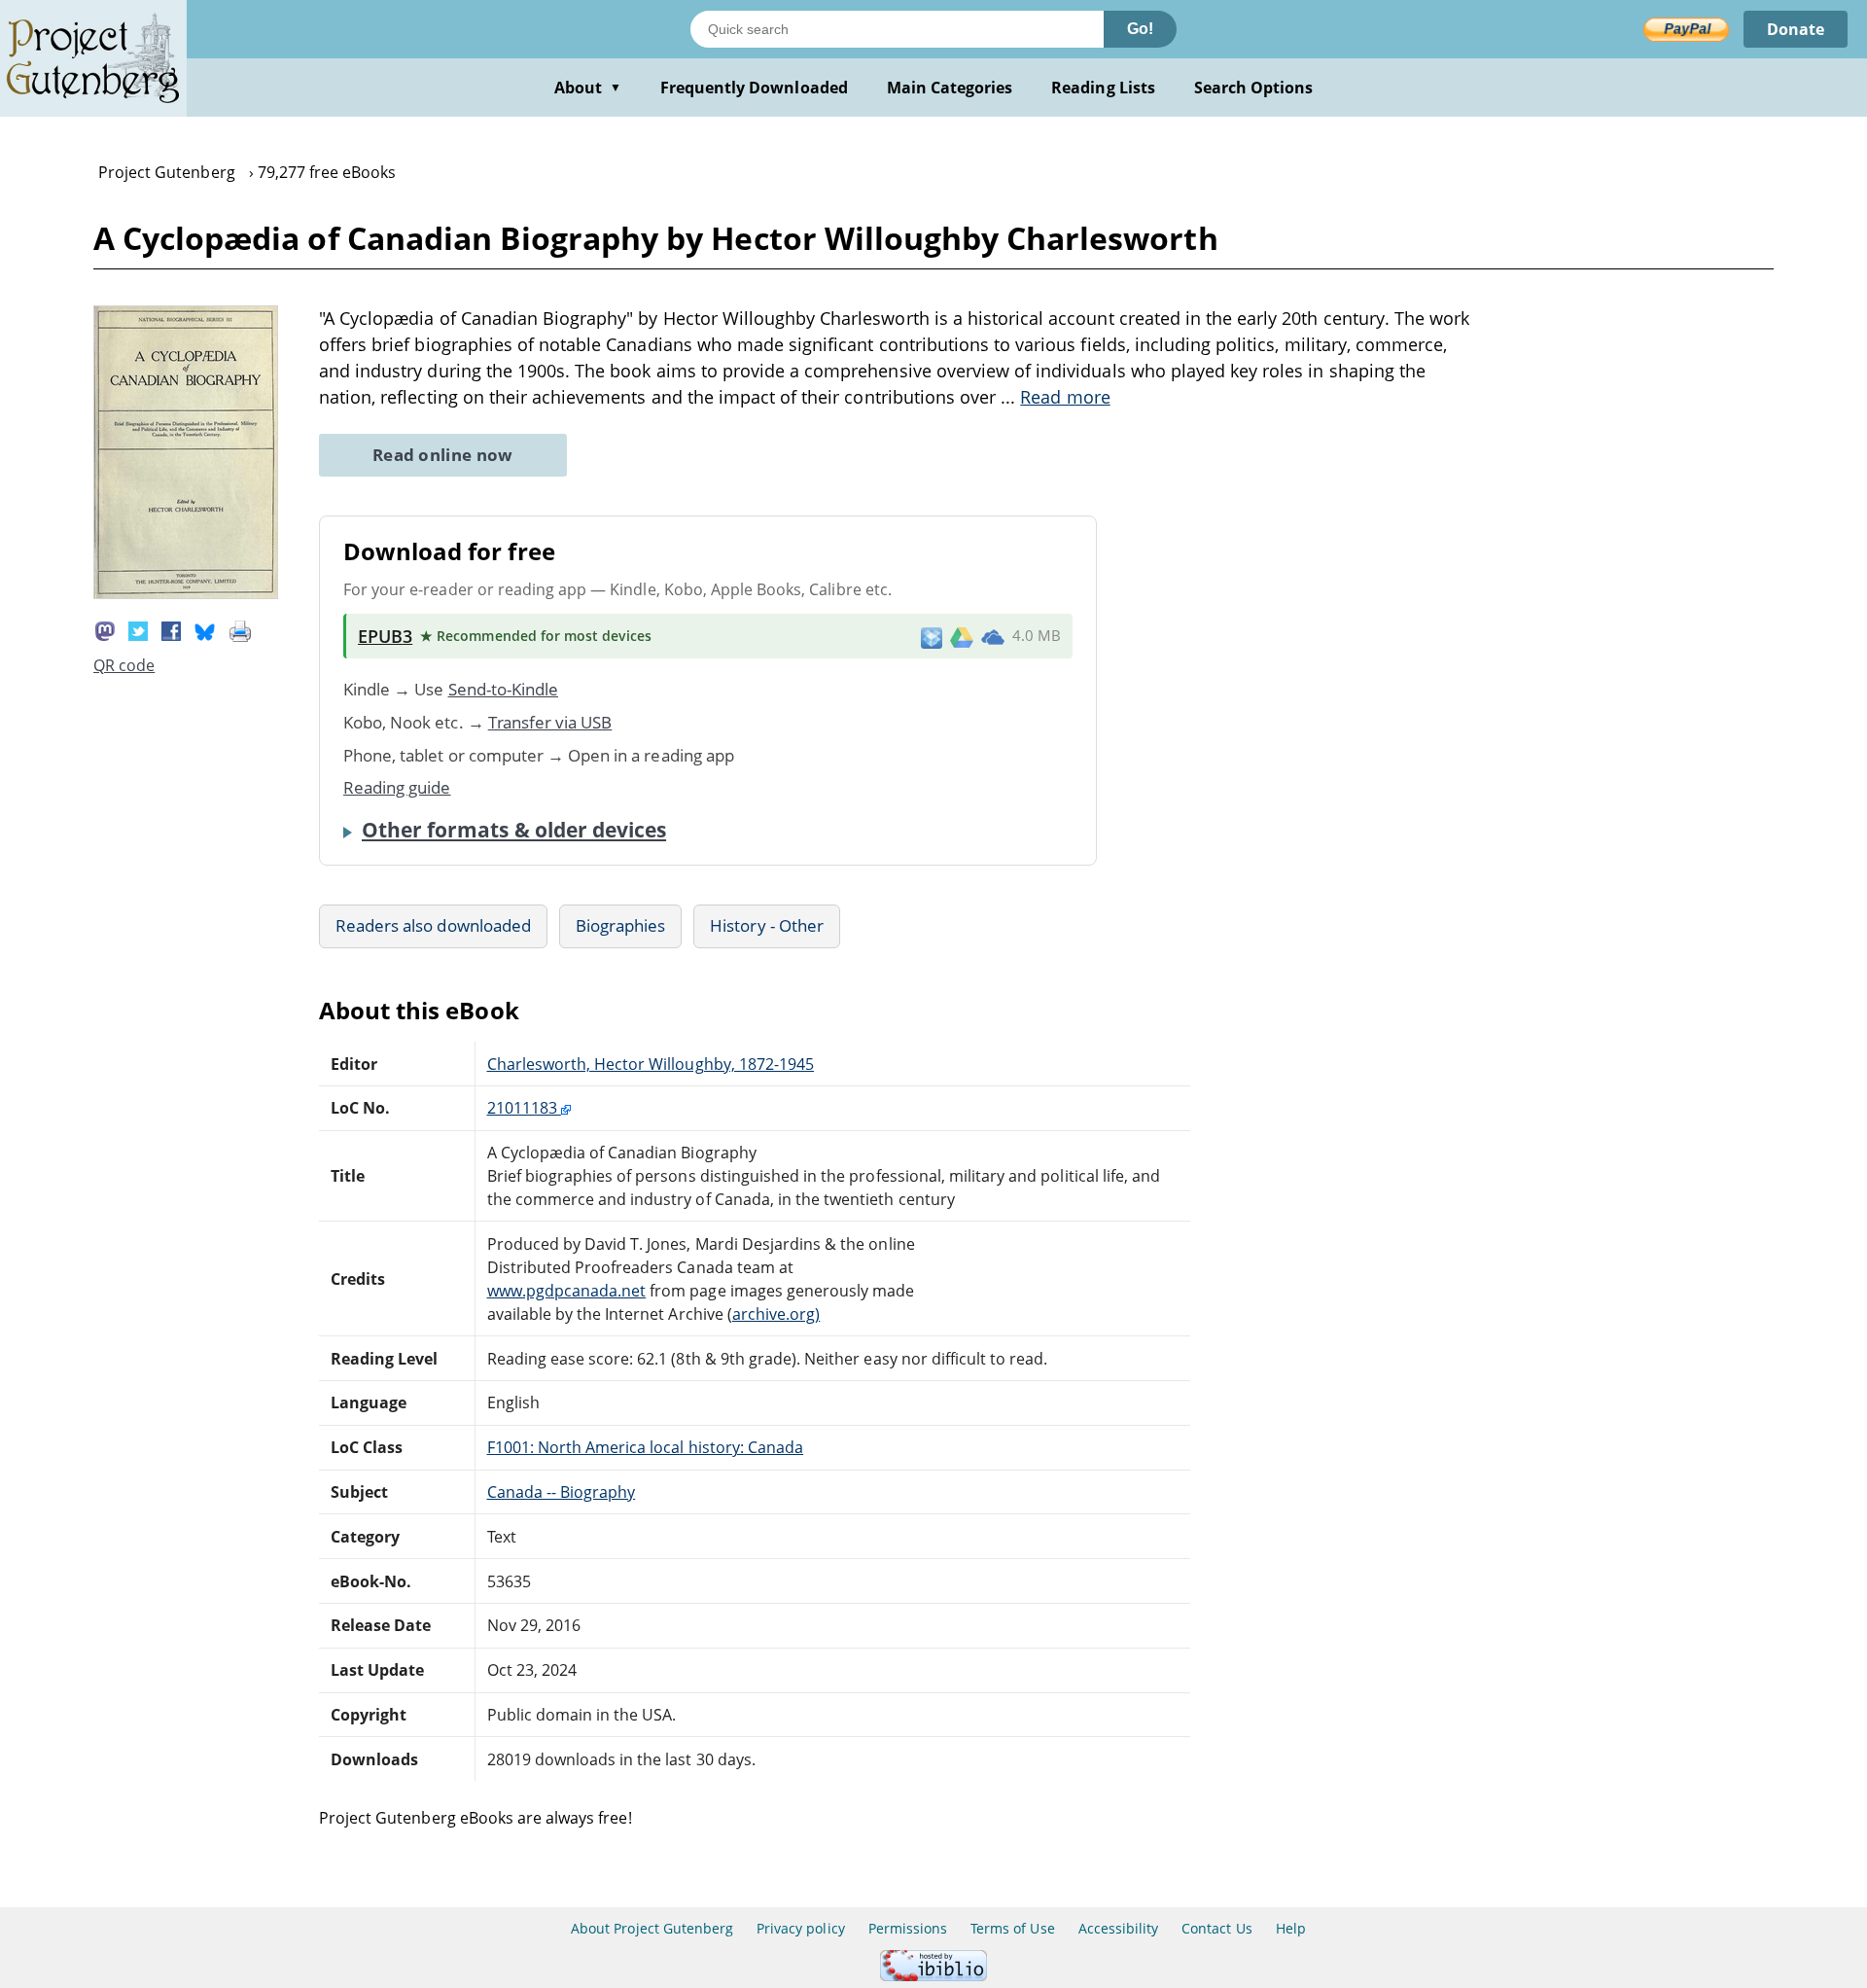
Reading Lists (1103, 88)
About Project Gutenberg (652, 1928)
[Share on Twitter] (138, 629)
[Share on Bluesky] (205, 629)
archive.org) (776, 1314)
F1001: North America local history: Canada (646, 1447)
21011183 (524, 1108)
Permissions (908, 1928)
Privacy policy (801, 1928)
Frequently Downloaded (754, 88)
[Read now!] (186, 593)
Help (1291, 1928)
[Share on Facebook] (171, 629)
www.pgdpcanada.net (567, 1291)
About (588, 88)
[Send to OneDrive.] (993, 636)
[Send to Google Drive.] (962, 636)
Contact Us (1216, 1928)
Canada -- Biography (562, 1492)
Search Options (1254, 88)
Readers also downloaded (433, 925)
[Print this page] (240, 629)
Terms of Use (1012, 1928)
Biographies (620, 925)
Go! (1140, 29)
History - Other (767, 925)
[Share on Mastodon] (105, 629)
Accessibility (1119, 1928)
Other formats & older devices (514, 830)
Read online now (443, 455)
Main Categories (950, 88)
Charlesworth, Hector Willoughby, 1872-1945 (651, 1064)
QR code (124, 665)
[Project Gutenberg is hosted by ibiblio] (933, 1976)
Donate (1796, 29)
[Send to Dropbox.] (932, 637)
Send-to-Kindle (504, 689)
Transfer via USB (550, 722)
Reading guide (397, 787)
